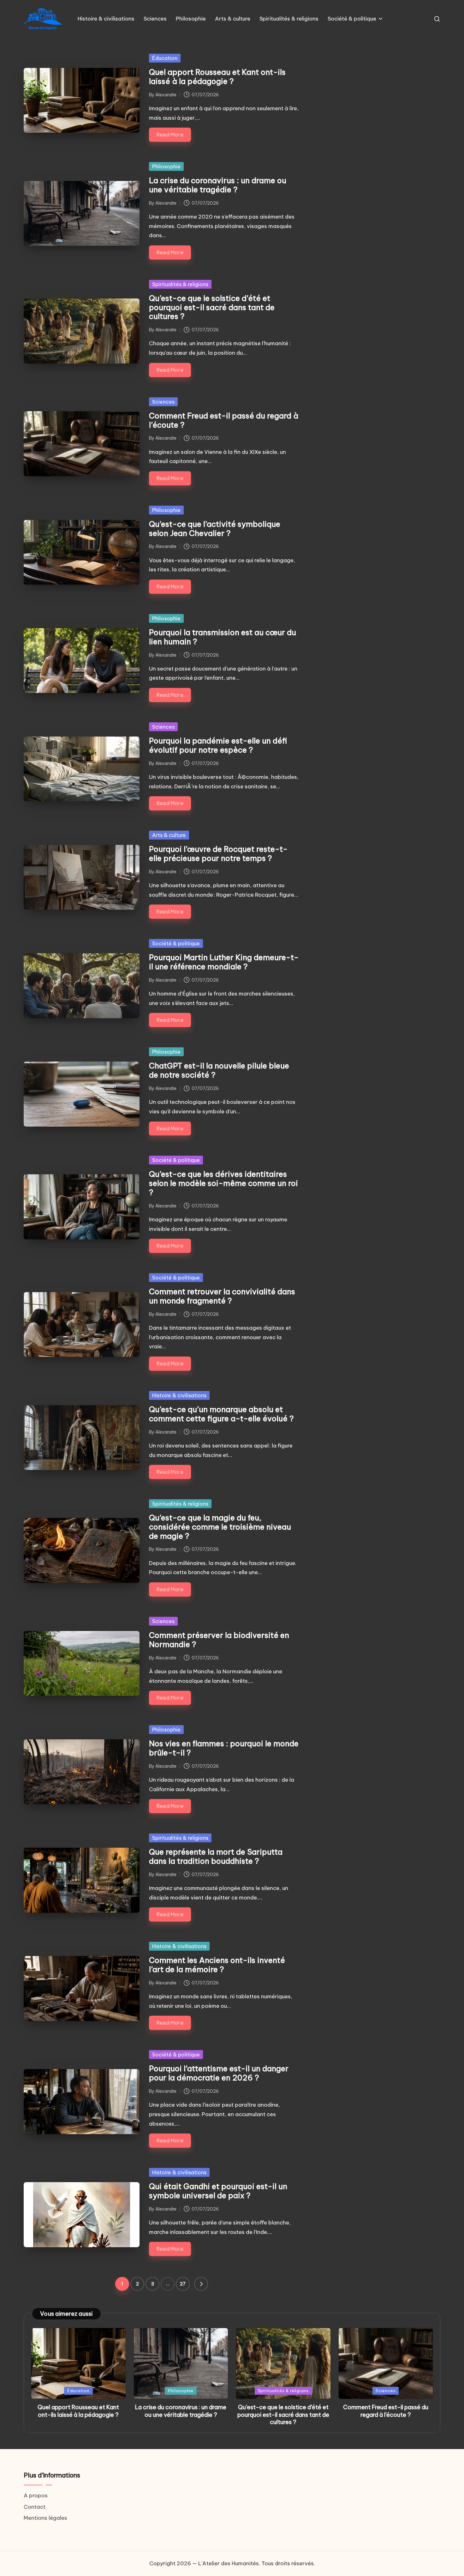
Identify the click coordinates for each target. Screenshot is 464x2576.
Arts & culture (169, 835)
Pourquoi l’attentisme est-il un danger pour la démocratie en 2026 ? (219, 2073)
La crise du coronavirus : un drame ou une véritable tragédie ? (218, 185)
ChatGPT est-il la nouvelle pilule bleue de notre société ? (219, 1070)
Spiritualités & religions (180, 284)
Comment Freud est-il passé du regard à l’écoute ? (224, 420)
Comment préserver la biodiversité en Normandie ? (219, 1640)
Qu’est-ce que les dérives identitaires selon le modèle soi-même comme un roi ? (223, 1183)
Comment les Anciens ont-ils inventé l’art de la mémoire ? (217, 1965)
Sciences (163, 402)
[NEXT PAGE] (201, 2284)
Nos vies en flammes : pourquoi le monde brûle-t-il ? (224, 1748)
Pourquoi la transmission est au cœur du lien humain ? (223, 637)
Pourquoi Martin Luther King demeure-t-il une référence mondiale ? (224, 962)
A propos (36, 2495)
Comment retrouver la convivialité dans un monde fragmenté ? (222, 1296)
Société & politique (176, 943)
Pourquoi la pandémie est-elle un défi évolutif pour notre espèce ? (218, 745)
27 (183, 2284)
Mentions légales (45, 2518)
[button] (201, 2284)
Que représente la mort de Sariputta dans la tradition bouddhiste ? (216, 1856)
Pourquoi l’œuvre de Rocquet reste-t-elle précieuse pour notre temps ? (218, 854)
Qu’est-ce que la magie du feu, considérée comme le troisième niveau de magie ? (220, 1527)
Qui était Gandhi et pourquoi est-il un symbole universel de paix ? (218, 2191)
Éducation (165, 58)
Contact (35, 2507)
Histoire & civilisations (179, 1395)
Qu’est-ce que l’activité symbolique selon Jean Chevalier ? (215, 529)
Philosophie (166, 166)
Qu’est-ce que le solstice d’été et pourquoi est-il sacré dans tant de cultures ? (212, 307)
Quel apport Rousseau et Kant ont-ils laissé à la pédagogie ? (217, 77)
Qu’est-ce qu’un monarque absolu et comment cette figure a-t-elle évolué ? (221, 1414)
